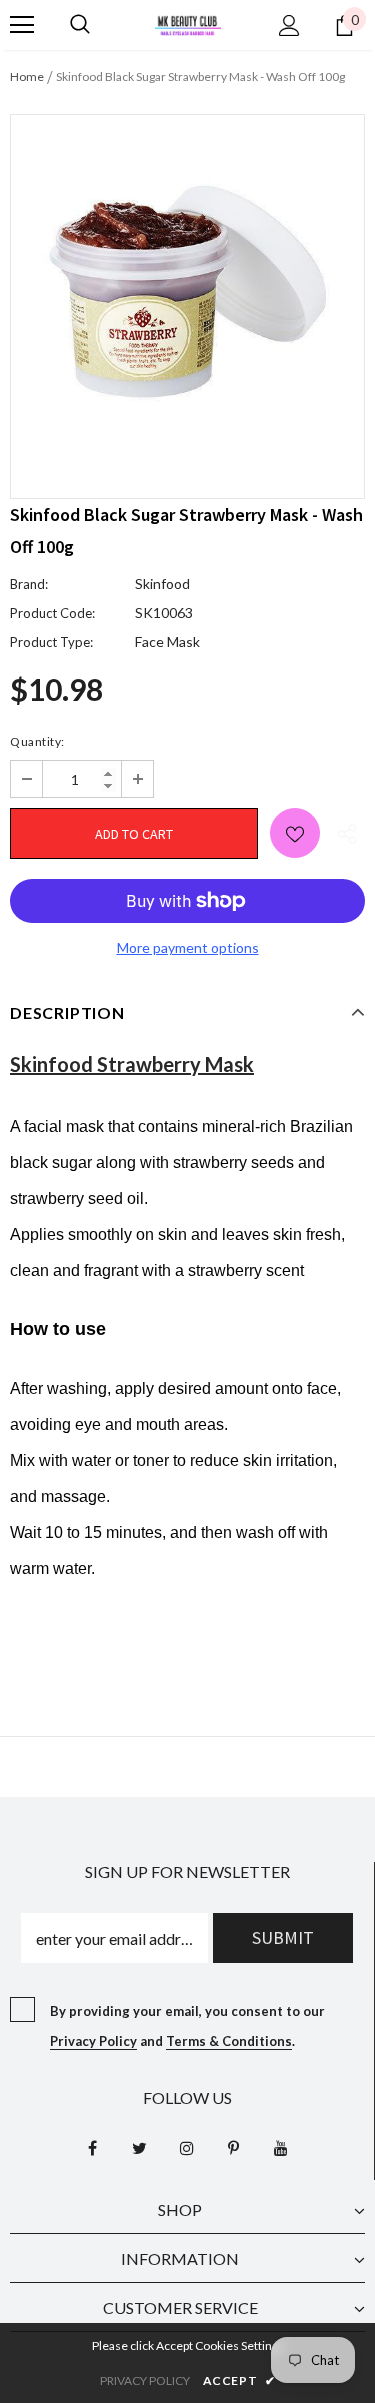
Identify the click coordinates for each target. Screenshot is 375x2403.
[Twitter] (140, 2147)
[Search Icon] (80, 25)
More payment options (188, 947)
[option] (187, 291)
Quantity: (37, 741)
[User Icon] (289, 25)
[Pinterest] (234, 2147)
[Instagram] (187, 2147)
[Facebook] (93, 2147)
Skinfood (162, 583)
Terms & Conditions (229, 2041)
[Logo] (188, 23)
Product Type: (51, 642)
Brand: (29, 584)
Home (27, 76)
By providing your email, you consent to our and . (187, 2026)
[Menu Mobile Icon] (22, 25)
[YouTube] (281, 2147)
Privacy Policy (93, 2041)
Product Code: (52, 613)
